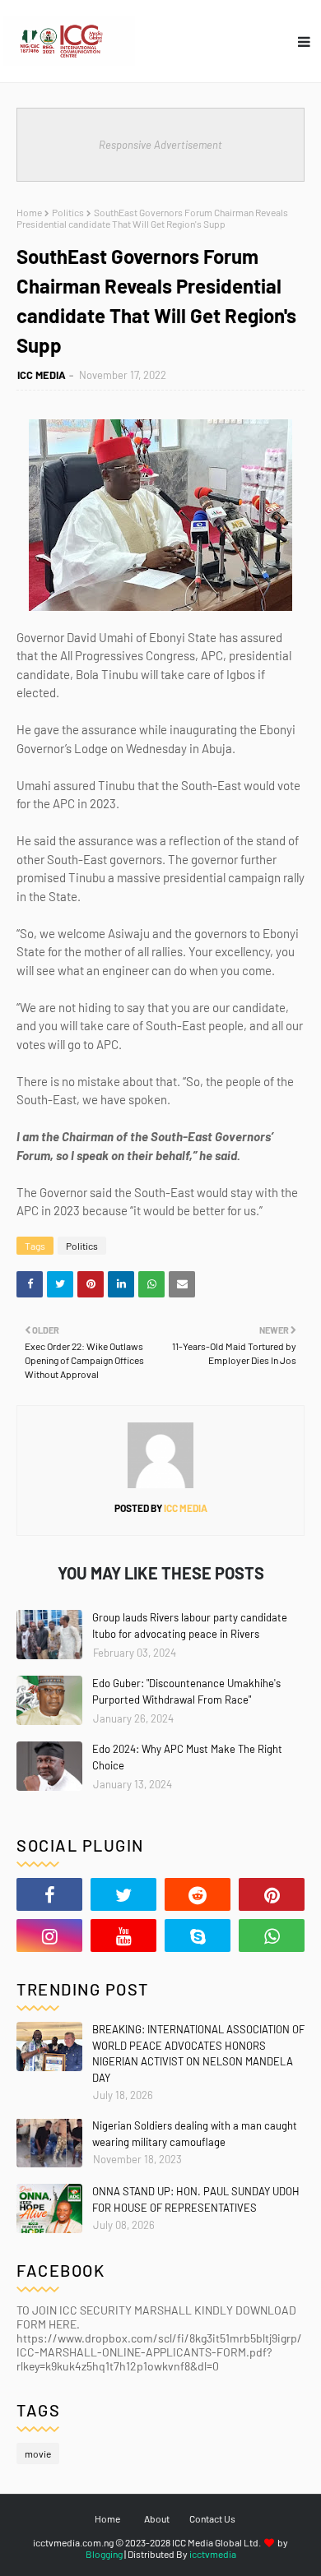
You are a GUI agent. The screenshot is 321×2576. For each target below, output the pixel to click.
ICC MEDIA (42, 375)
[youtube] (123, 1935)
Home (29, 212)
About (157, 2518)
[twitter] (123, 1894)
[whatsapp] (272, 1935)
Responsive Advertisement (160, 145)
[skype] (198, 1935)
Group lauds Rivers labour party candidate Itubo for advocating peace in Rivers (190, 1626)
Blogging (104, 2554)
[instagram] (49, 1935)
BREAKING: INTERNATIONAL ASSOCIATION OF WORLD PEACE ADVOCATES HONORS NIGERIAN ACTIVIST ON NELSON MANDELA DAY (198, 2053)
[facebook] (49, 1894)
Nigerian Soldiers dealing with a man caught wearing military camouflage (195, 2134)
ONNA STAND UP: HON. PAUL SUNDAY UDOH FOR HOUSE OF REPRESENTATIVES (196, 2199)
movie (38, 2453)
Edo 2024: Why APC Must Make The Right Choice (187, 1757)
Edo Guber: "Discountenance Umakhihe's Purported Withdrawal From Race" (186, 1691)
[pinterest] (272, 1894)
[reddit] (198, 1894)
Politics (68, 212)
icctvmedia (213, 2554)
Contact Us (212, 2518)
